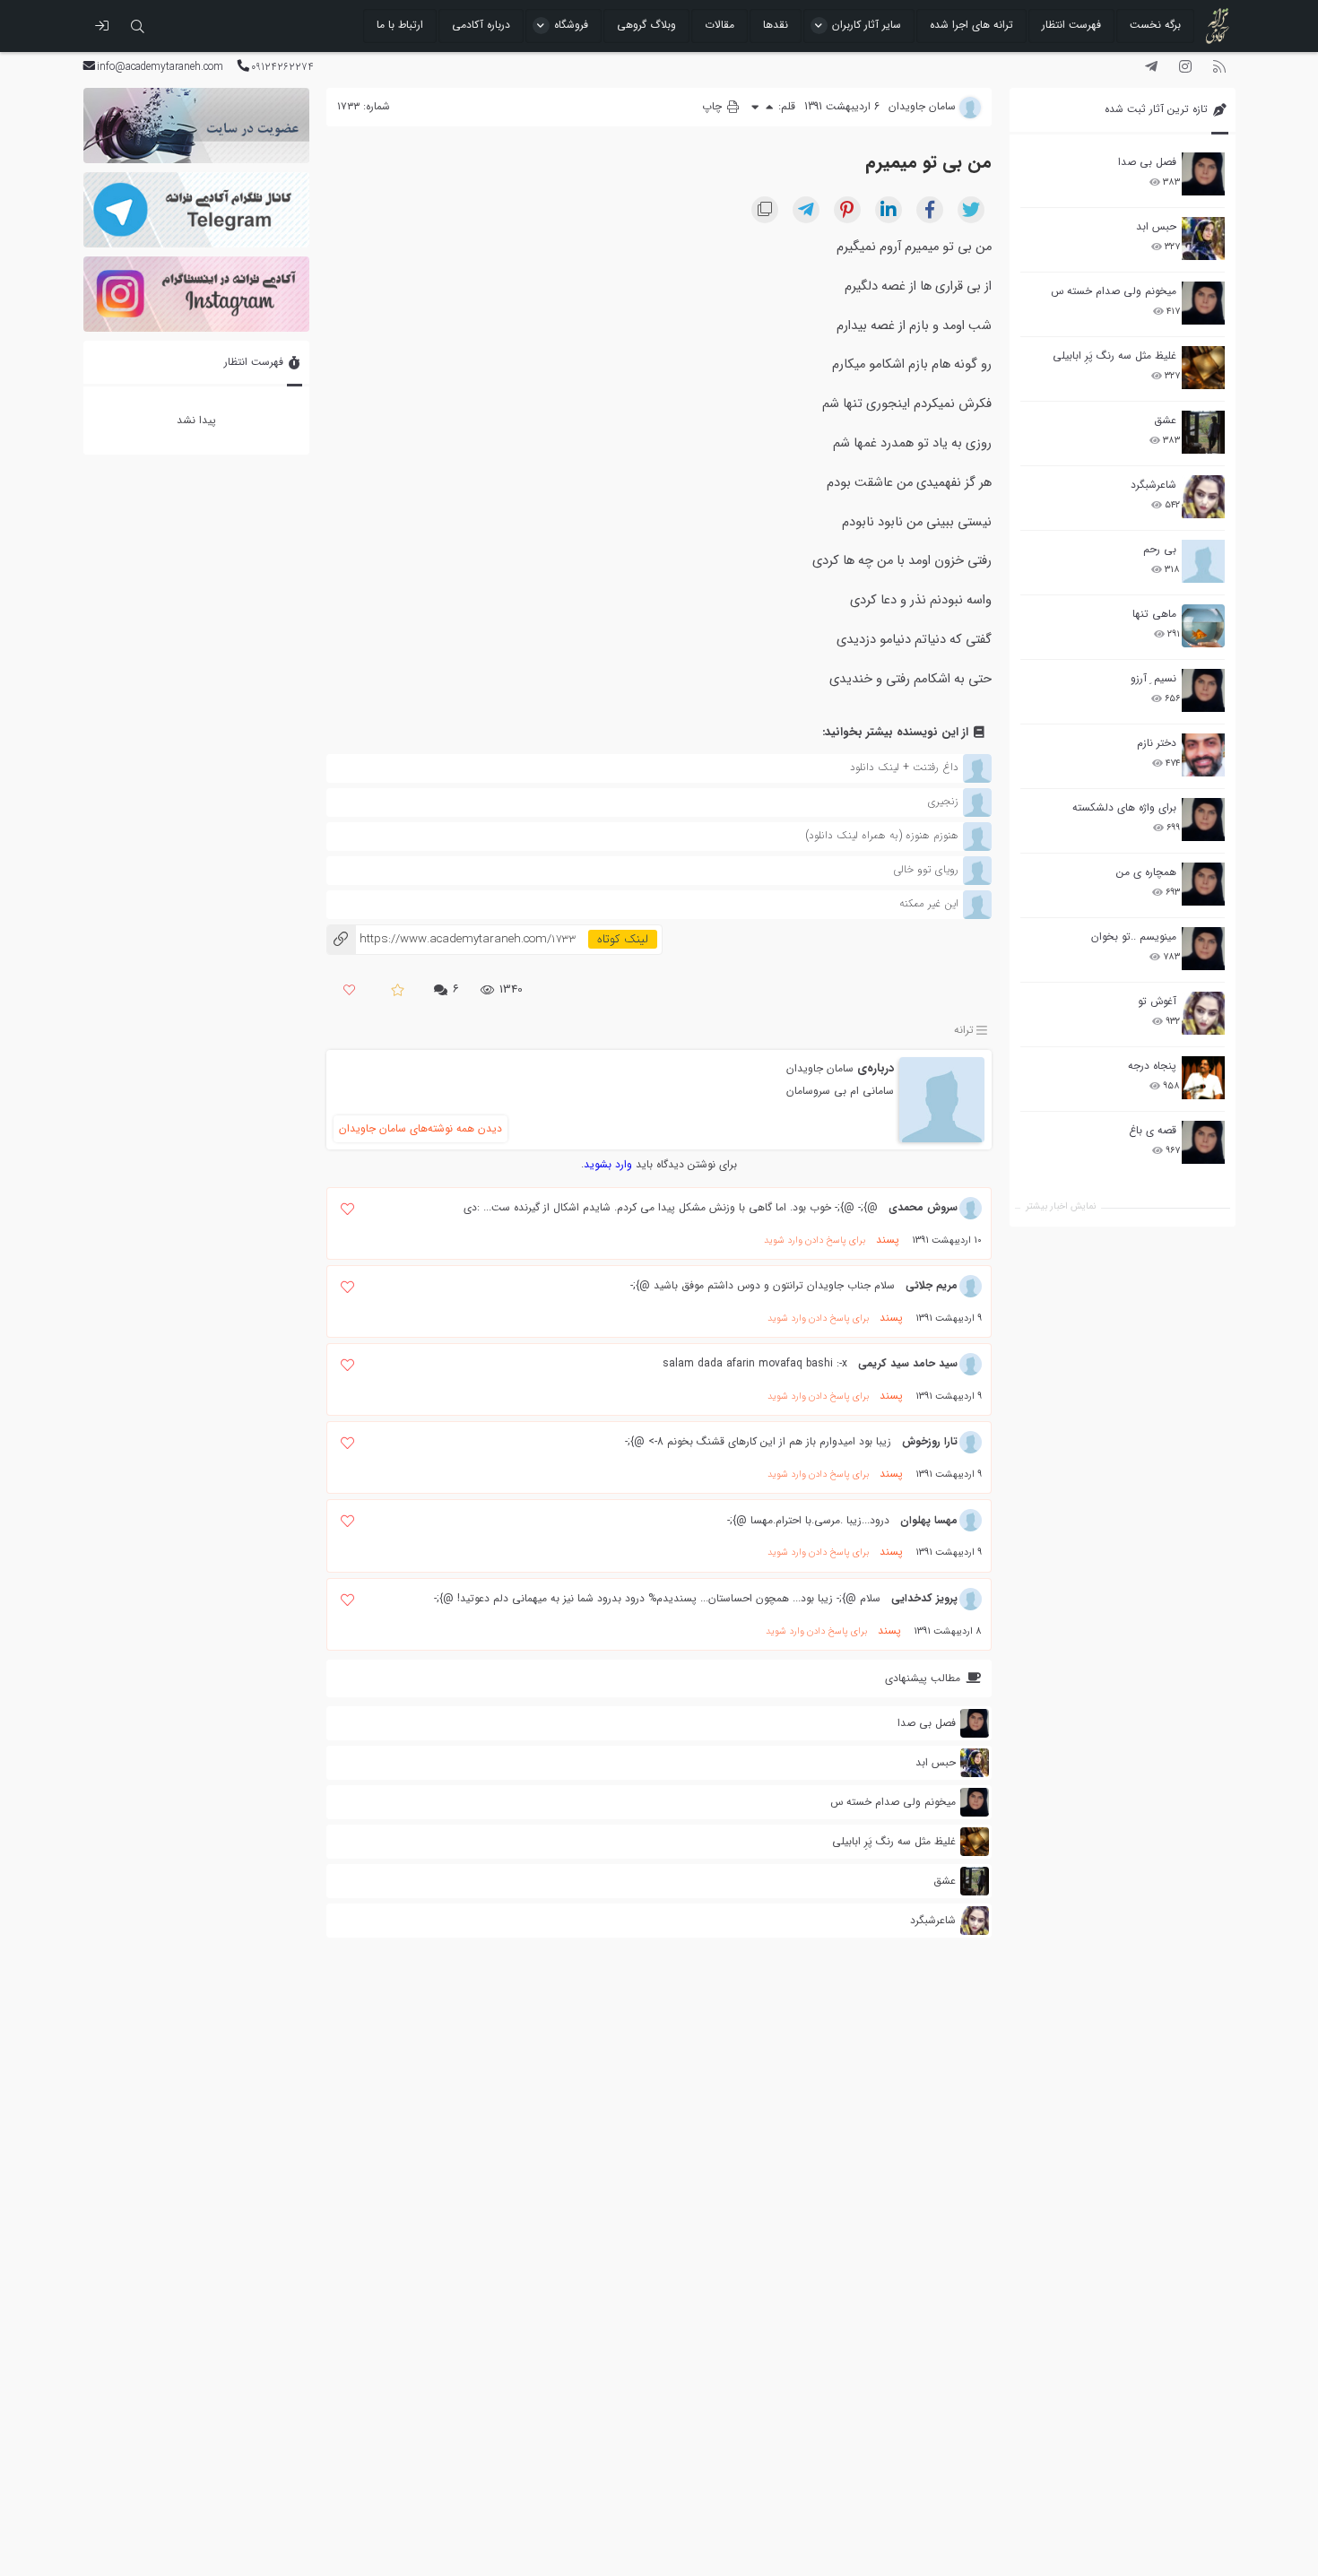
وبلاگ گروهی (646, 25)
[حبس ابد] (1203, 239)
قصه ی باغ (1153, 1130)
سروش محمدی (923, 1207)
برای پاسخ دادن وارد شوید (815, 1240)
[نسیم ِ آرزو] (1203, 690)
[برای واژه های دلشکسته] (1203, 820)
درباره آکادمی (481, 25)
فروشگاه (571, 25)
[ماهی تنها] (1203, 626)
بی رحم (1160, 549)
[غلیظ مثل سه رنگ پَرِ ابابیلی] (1203, 368)
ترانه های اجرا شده (971, 25)
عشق (1165, 420)
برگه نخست (1155, 25)
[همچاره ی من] (1203, 884)
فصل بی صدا (1147, 162)
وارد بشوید (608, 1164)
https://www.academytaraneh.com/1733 (451, 939)
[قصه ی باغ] (1203, 1142)
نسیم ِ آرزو (1153, 678)
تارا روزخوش (930, 1441)
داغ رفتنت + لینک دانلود (904, 767)
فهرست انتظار (1071, 25)
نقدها (776, 25)
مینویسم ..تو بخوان (1134, 937)
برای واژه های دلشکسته (1124, 807)
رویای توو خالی (926, 869)
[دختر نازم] (1203, 755)
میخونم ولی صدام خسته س (1114, 291)
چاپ (714, 106)
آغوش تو (1157, 1001)
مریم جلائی (932, 1285)
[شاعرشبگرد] (1203, 497)
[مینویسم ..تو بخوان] (1203, 949)
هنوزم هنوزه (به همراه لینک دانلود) (882, 835)
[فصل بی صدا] (1203, 174)
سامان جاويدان (820, 1068)
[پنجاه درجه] (1203, 1078)
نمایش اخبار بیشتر (1061, 1206)
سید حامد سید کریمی (908, 1363)
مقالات (720, 25)
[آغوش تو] (1203, 1013)
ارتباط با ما (400, 25)
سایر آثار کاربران (867, 25)
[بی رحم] (1203, 561)
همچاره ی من (1146, 872)
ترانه (964, 1030)
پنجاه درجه (1152, 1066)
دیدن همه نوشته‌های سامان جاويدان (421, 1128)
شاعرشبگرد (1153, 485)
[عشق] (1203, 432)
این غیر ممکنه (929, 903)
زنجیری (943, 801)
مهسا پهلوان (929, 1520)
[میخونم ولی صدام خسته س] (1203, 303)
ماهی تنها (1154, 614)
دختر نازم (1157, 743)
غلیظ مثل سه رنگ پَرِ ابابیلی (1114, 356)
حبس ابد (1156, 226)
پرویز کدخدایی (924, 1598)
